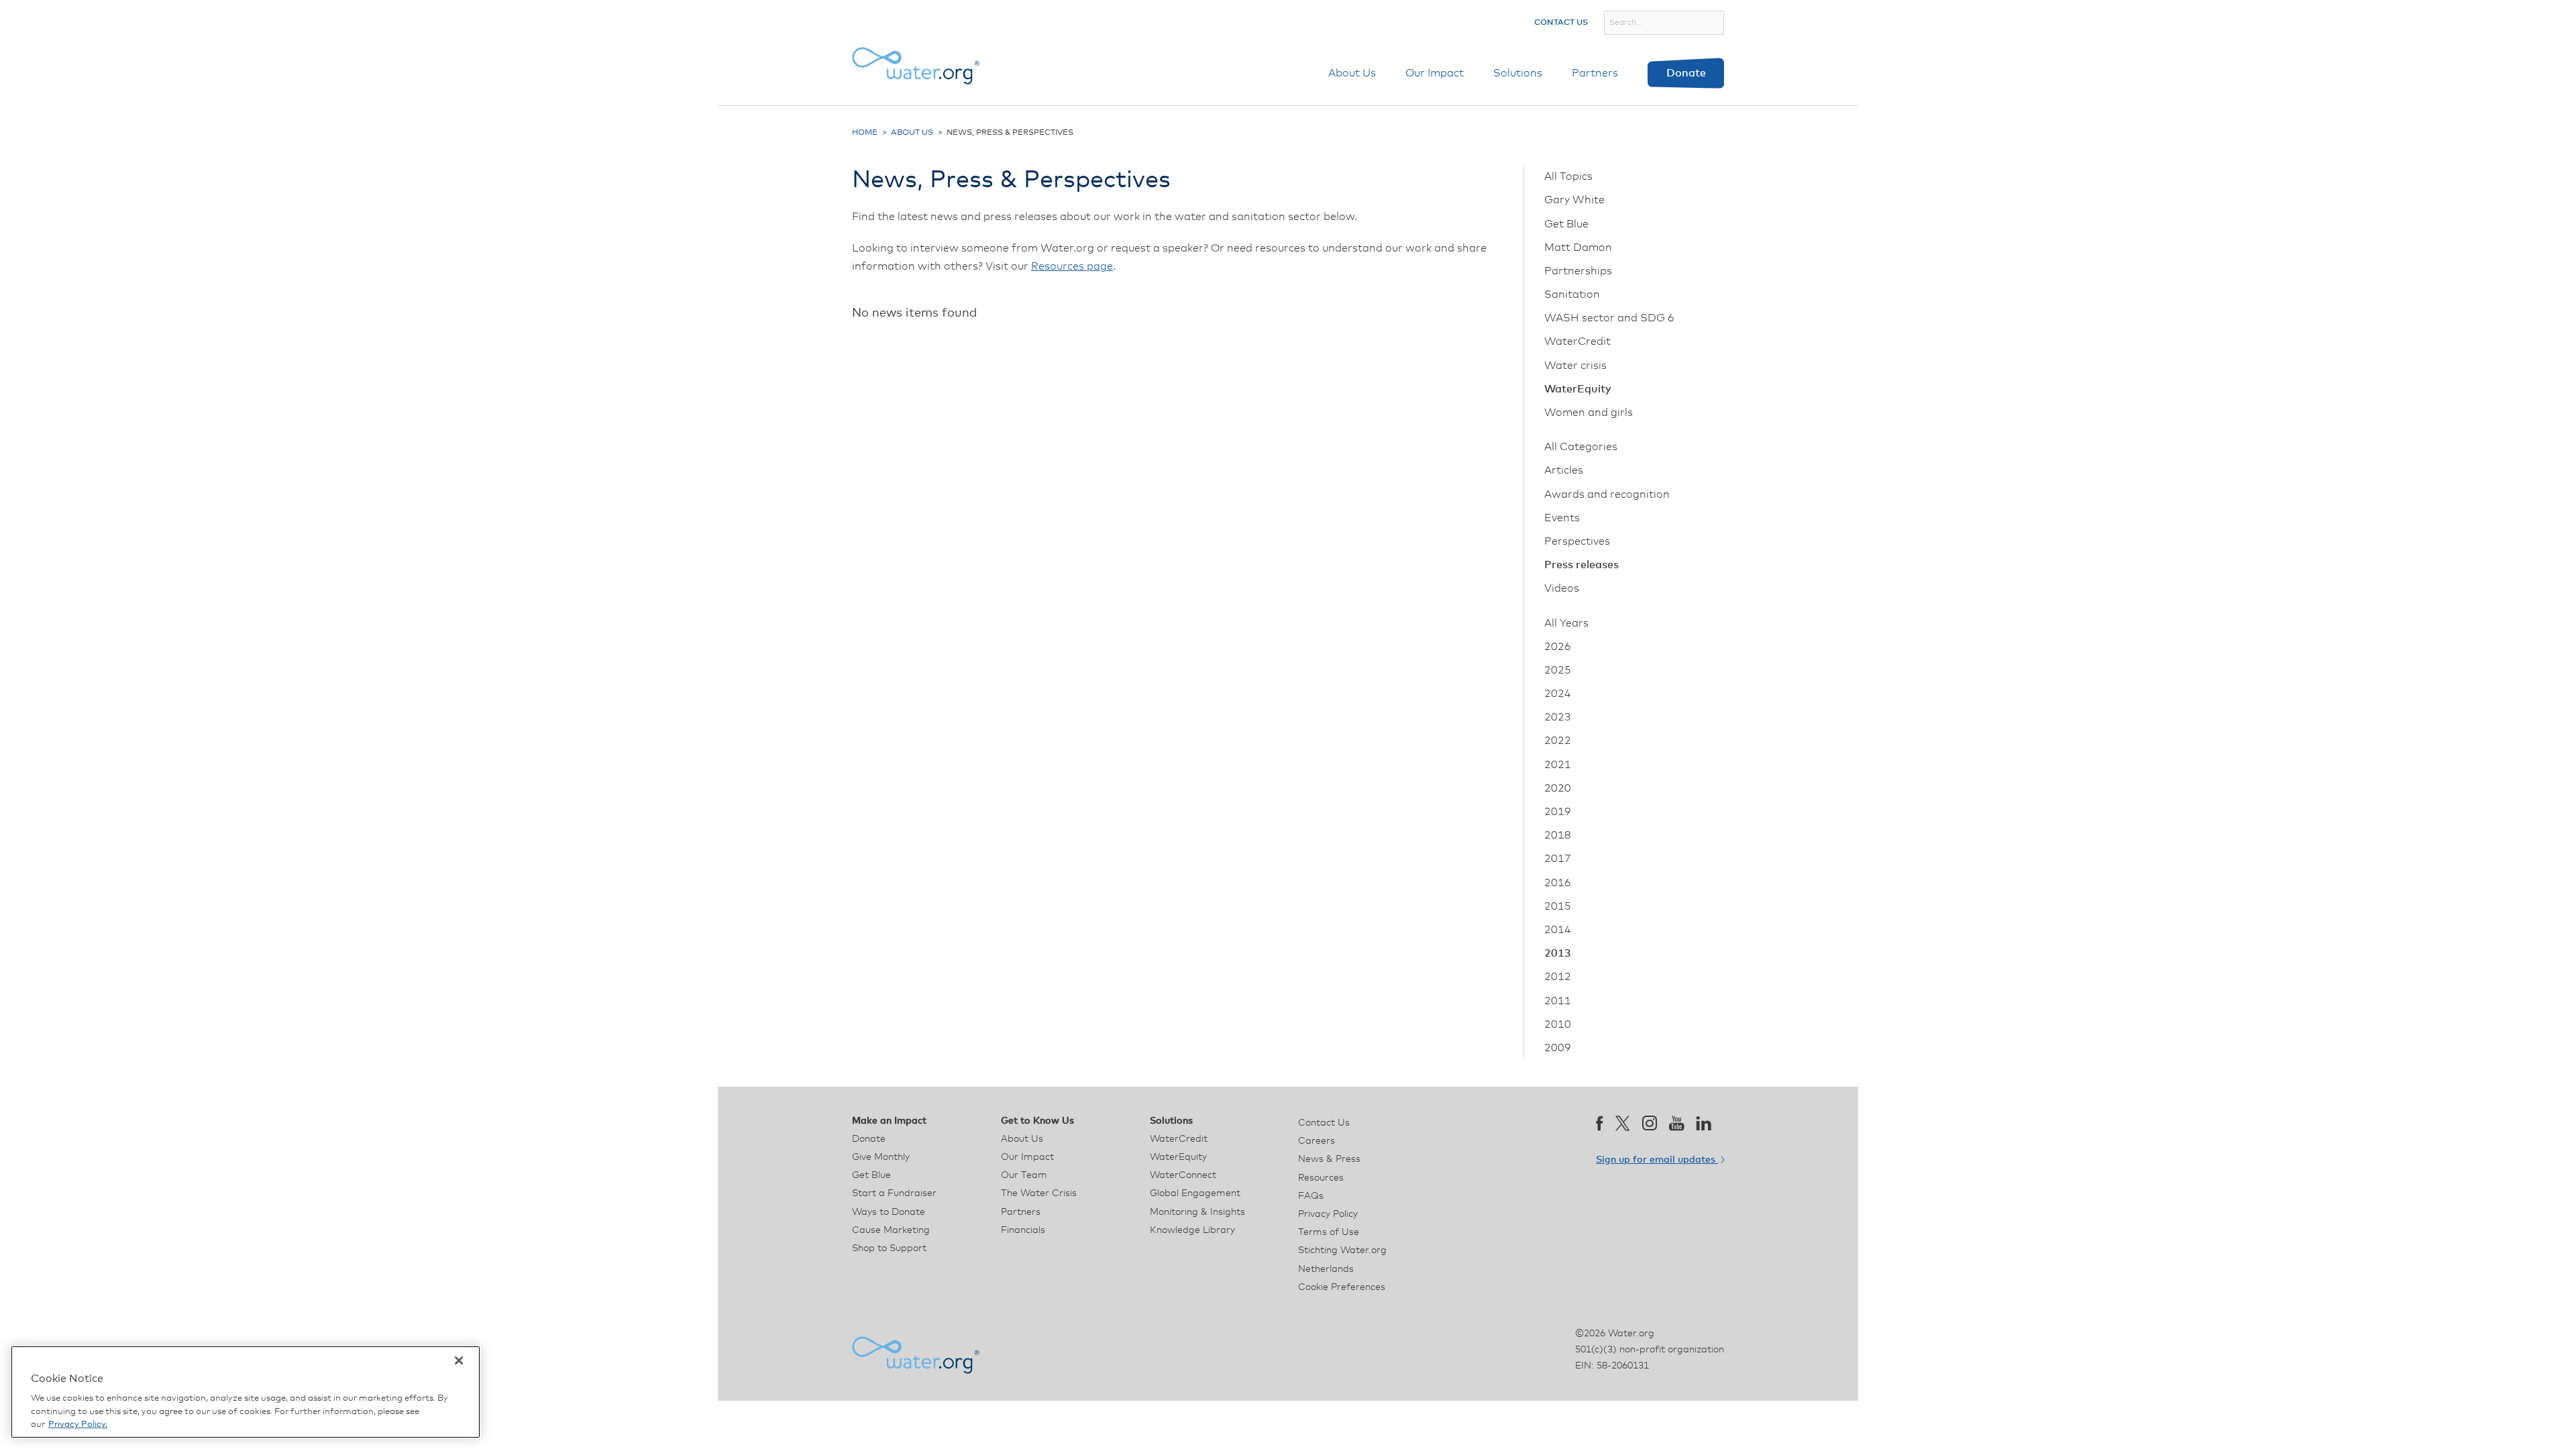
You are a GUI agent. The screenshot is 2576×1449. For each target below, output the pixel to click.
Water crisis (1575, 366)
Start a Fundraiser (894, 1193)
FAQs (1311, 1196)
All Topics (1568, 176)
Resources (1321, 1178)
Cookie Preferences (1342, 1287)
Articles (1564, 470)
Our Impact (1435, 73)
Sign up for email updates (1657, 1160)
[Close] (459, 1360)
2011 (1558, 1001)
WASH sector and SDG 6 (1609, 318)
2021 (1558, 765)
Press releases (1581, 565)
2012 (1558, 977)
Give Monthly (881, 1157)
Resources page (1072, 266)
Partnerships (1578, 271)
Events (1562, 518)
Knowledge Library (1192, 1230)
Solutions (1518, 73)
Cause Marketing (891, 1230)
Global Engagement (1195, 1193)
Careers (1317, 1141)
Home (865, 133)
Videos (1562, 588)
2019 (1558, 812)
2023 (1558, 717)
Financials (1023, 1230)
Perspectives (1577, 541)
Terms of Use (1329, 1232)
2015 (1558, 906)
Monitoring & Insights (1197, 1212)
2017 (1558, 859)
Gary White (1574, 200)
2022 (1558, 741)
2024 (1558, 694)
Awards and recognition (1607, 494)
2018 (1558, 835)
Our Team (1024, 1175)
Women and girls (1589, 413)
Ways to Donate (889, 1212)
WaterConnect (1183, 1175)
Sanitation (1572, 294)
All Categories (1581, 447)
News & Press (1329, 1159)
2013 (1558, 953)
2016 (1558, 883)
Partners (1595, 73)
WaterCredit (1577, 341)
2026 (1558, 647)
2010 (1558, 1024)
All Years (1566, 623)
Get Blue (1566, 224)
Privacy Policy (1328, 1214)
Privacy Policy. (78, 1425)
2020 (1558, 788)
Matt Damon (1578, 248)
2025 (1558, 670)
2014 (1558, 930)
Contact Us (1561, 23)
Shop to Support (889, 1248)
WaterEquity (1578, 389)
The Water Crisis (1039, 1193)
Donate (1686, 73)
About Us (1352, 73)
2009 (1558, 1048)
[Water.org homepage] (916, 66)
